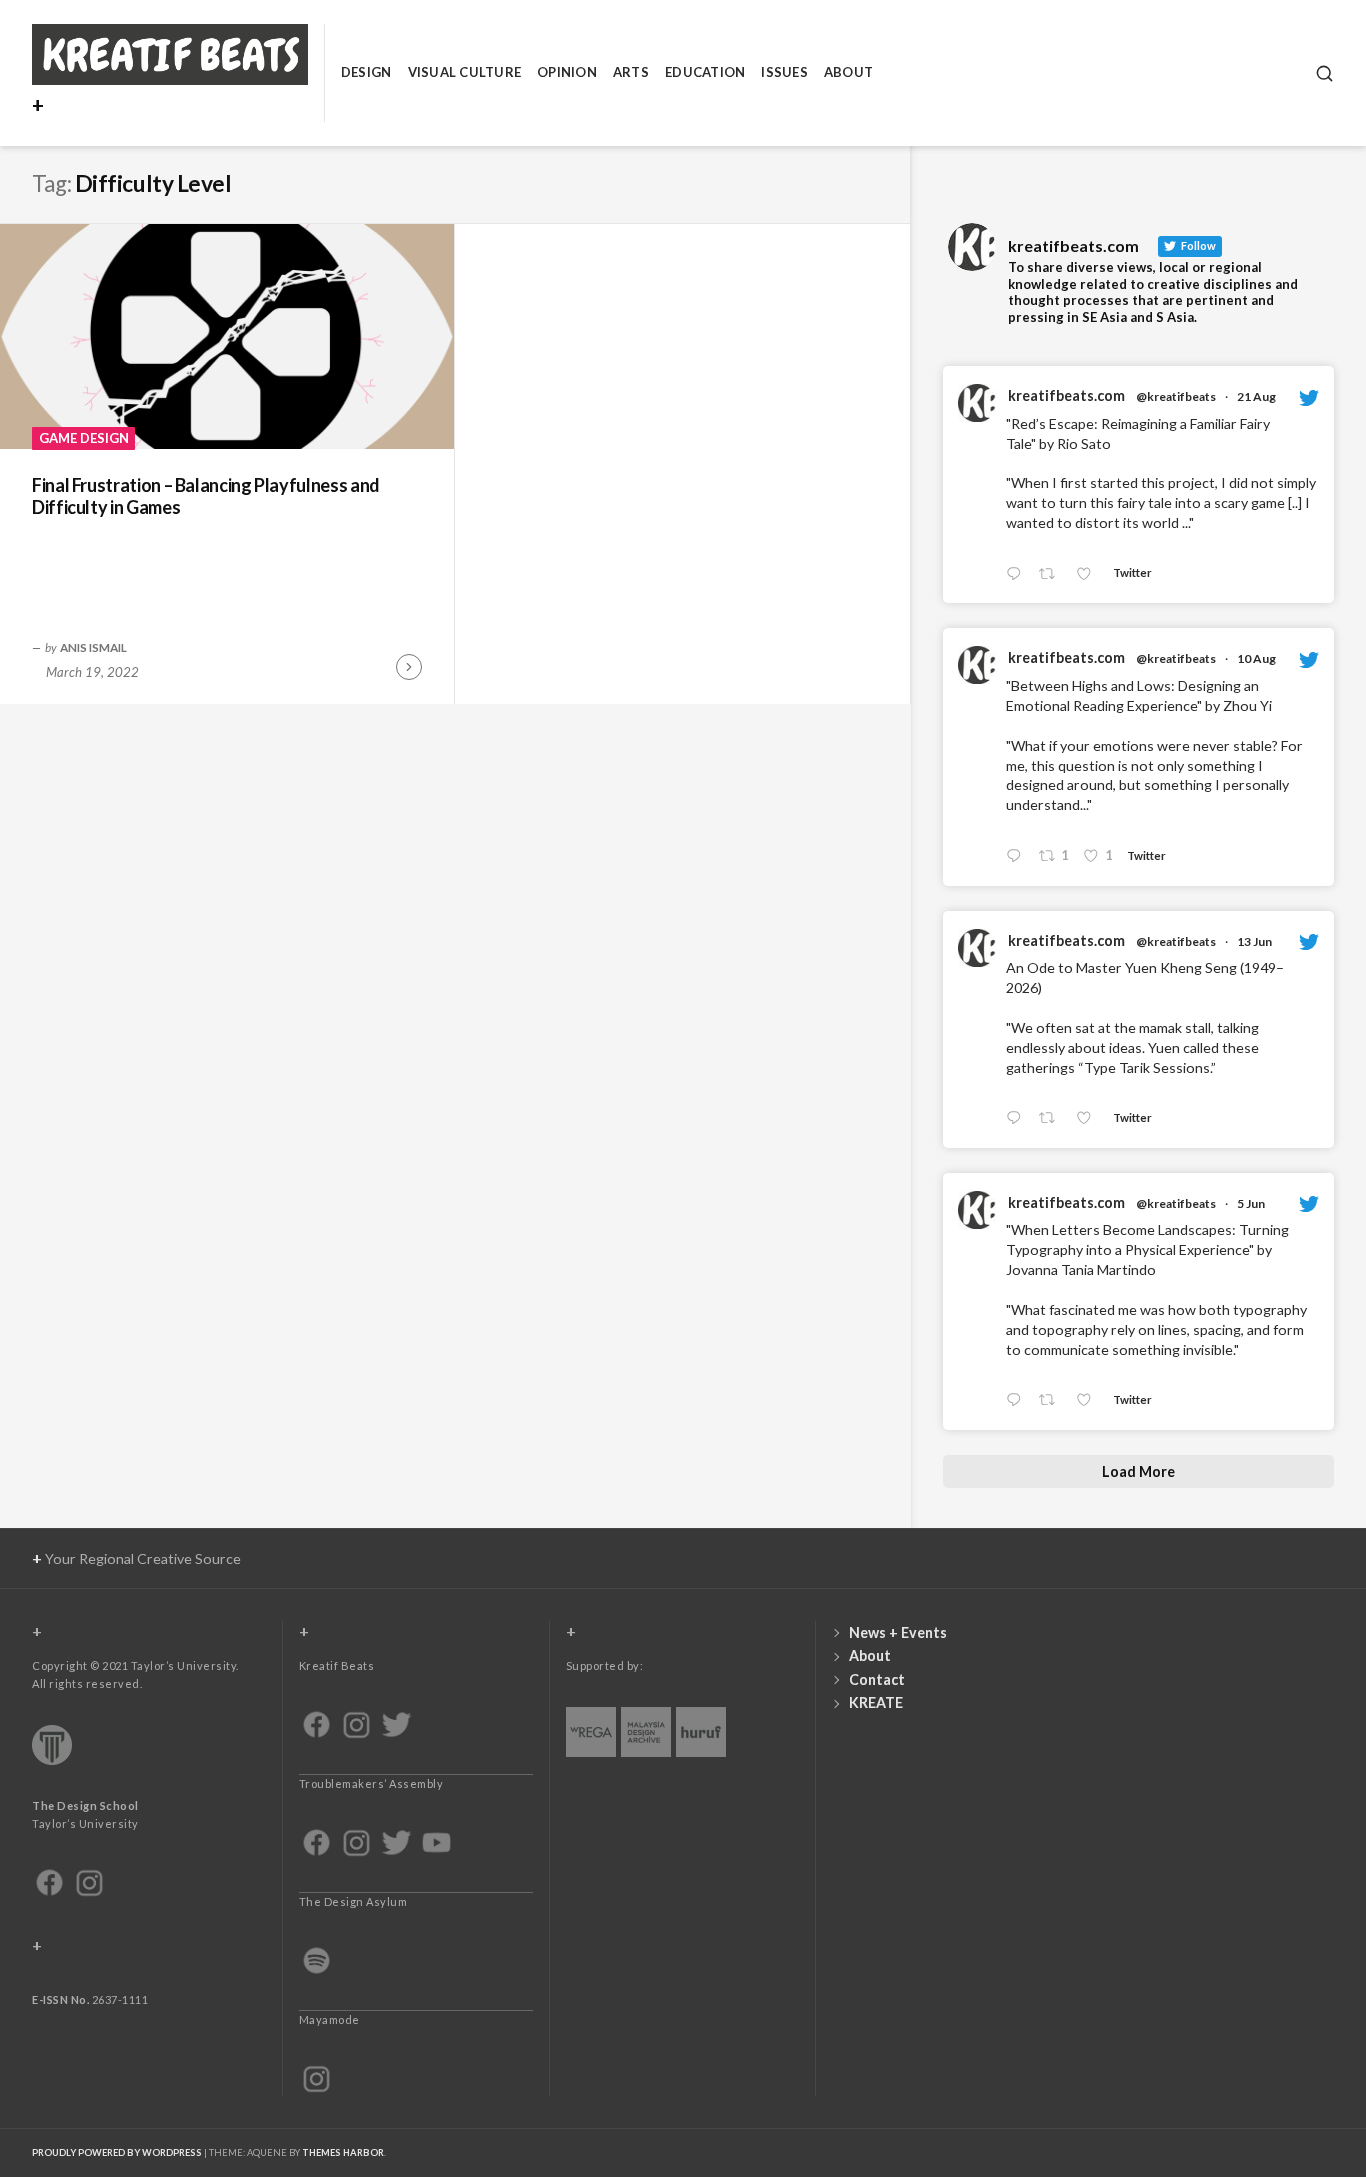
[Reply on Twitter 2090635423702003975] (1018, 574)
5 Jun (1251, 1203)
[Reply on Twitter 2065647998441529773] (1018, 1118)
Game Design (84, 438)
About (848, 72)
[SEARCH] (1324, 73)
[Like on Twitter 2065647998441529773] (1089, 1118)
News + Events (898, 1632)
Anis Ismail (93, 647)
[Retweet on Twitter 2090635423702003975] (1052, 574)
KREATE (876, 1702)
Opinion (567, 72)
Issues (784, 72)
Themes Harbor (343, 2152)
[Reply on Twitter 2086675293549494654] (1018, 856)
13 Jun (1254, 941)
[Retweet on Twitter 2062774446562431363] (1052, 1401)
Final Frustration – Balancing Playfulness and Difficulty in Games (206, 496)
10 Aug (1256, 658)
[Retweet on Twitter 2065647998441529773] (1052, 1118)
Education (705, 72)
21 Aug (1256, 396)
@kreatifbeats (1176, 396)
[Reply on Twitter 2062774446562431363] (1018, 1401)
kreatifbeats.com (1066, 395)
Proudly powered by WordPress (117, 2152)
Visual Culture (465, 72)
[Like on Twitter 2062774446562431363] (1089, 1401)
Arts (631, 72)
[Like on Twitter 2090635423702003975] (1089, 574)
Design (366, 72)
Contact (877, 1679)
